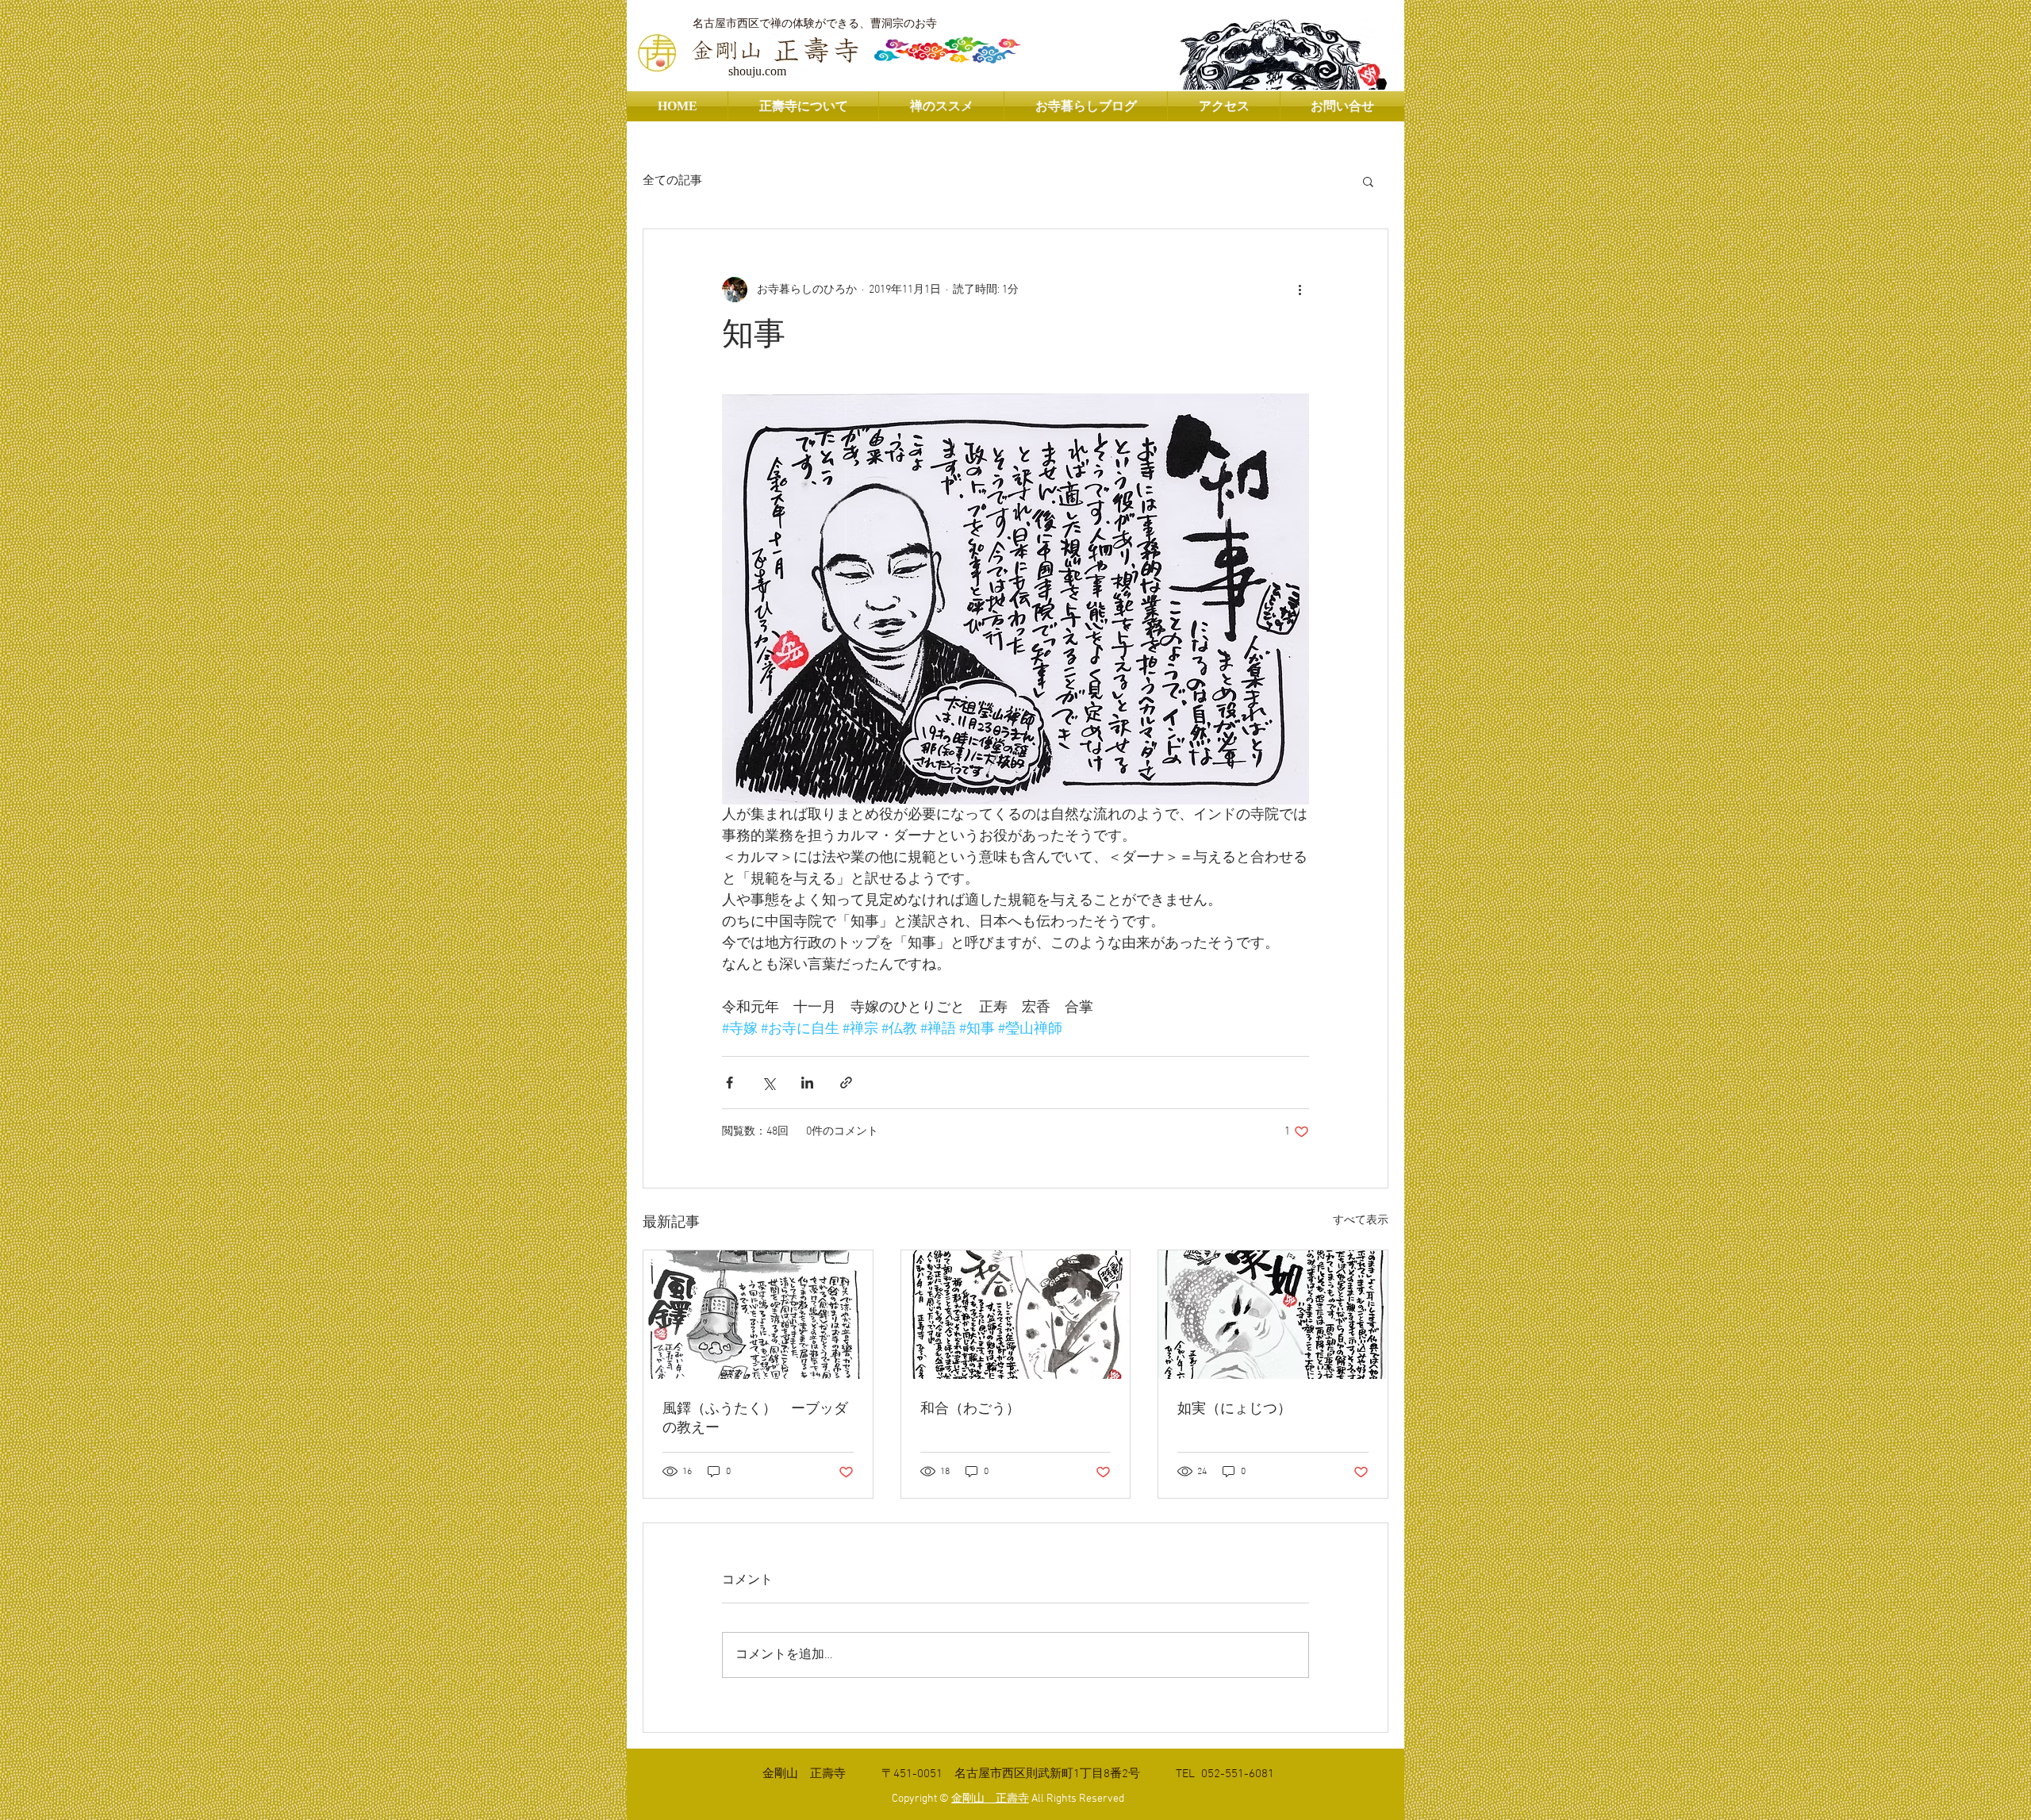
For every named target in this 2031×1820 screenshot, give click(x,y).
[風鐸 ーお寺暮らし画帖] (758, 1315)
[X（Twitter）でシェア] (768, 1083)
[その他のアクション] (1300, 290)
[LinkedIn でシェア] (807, 1083)
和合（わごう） (970, 1409)
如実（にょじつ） (1234, 1409)
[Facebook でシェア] (729, 1083)
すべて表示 (1361, 1221)
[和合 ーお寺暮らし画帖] (1016, 1315)
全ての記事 (672, 181)
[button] (1368, 181)
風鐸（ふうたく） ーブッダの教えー (755, 1419)
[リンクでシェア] (846, 1083)
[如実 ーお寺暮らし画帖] (1273, 1315)
